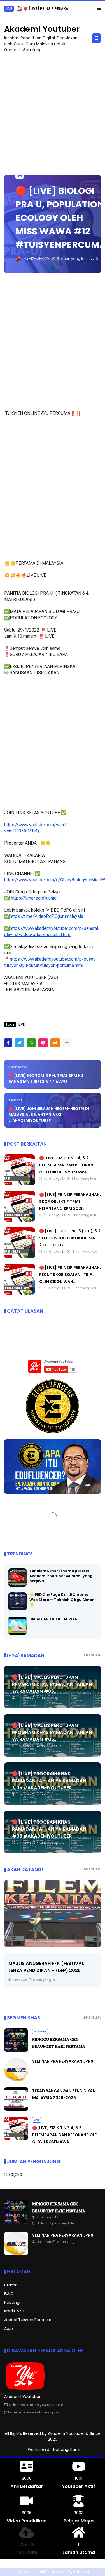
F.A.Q (9, 2294)
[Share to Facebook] (8, 1043)
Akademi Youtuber (42, 29)
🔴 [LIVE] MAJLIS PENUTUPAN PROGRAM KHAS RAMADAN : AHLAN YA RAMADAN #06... (52, 1684)
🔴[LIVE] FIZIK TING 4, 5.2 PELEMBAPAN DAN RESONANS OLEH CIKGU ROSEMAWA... (67, 1165)
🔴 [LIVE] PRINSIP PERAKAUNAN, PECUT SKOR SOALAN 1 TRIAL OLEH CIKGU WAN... (70, 1275)
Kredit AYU (14, 2311)
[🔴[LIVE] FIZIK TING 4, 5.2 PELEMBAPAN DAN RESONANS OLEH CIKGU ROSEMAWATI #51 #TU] (20, 1184)
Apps (9, 2328)
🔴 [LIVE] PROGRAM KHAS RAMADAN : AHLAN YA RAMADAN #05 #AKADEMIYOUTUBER (49, 1781)
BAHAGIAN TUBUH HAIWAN (53, 1619)
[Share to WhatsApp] (31, 1043)
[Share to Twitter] (20, 1043)
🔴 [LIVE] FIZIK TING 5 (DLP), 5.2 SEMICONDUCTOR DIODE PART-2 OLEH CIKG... (70, 1238)
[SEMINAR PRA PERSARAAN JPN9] (16, 2080)
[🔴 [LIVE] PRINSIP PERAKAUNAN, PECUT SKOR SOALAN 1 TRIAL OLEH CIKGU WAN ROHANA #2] (20, 1293)
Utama (11, 2285)
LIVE (20, 176)
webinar (13, 9)
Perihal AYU (39, 2449)
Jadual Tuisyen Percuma (28, 2320)
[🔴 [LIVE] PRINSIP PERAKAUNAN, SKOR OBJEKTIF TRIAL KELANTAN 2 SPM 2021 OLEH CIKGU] (20, 1220)
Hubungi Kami (67, 2449)
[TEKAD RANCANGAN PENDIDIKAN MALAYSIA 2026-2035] (16, 2110)
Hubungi (12, 2302)
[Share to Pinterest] (43, 1043)
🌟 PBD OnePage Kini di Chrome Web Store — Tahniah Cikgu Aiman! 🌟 (63, 1600)
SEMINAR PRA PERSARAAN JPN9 (63, 2061)
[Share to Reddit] (55, 1043)
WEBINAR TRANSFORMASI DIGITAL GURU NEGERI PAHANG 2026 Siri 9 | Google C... (47, 1970)
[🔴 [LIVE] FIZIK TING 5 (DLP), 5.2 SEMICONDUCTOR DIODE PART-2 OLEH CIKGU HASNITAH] (20, 1257)
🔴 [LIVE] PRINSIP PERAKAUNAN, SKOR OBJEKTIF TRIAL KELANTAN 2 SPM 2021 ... (70, 1202)
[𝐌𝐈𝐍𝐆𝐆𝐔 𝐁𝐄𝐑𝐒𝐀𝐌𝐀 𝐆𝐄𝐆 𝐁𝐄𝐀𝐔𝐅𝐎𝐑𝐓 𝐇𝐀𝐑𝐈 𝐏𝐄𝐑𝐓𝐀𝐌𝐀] (27, 10)
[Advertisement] (53, 111)
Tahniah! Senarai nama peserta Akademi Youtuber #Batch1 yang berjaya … (61, 1576)
